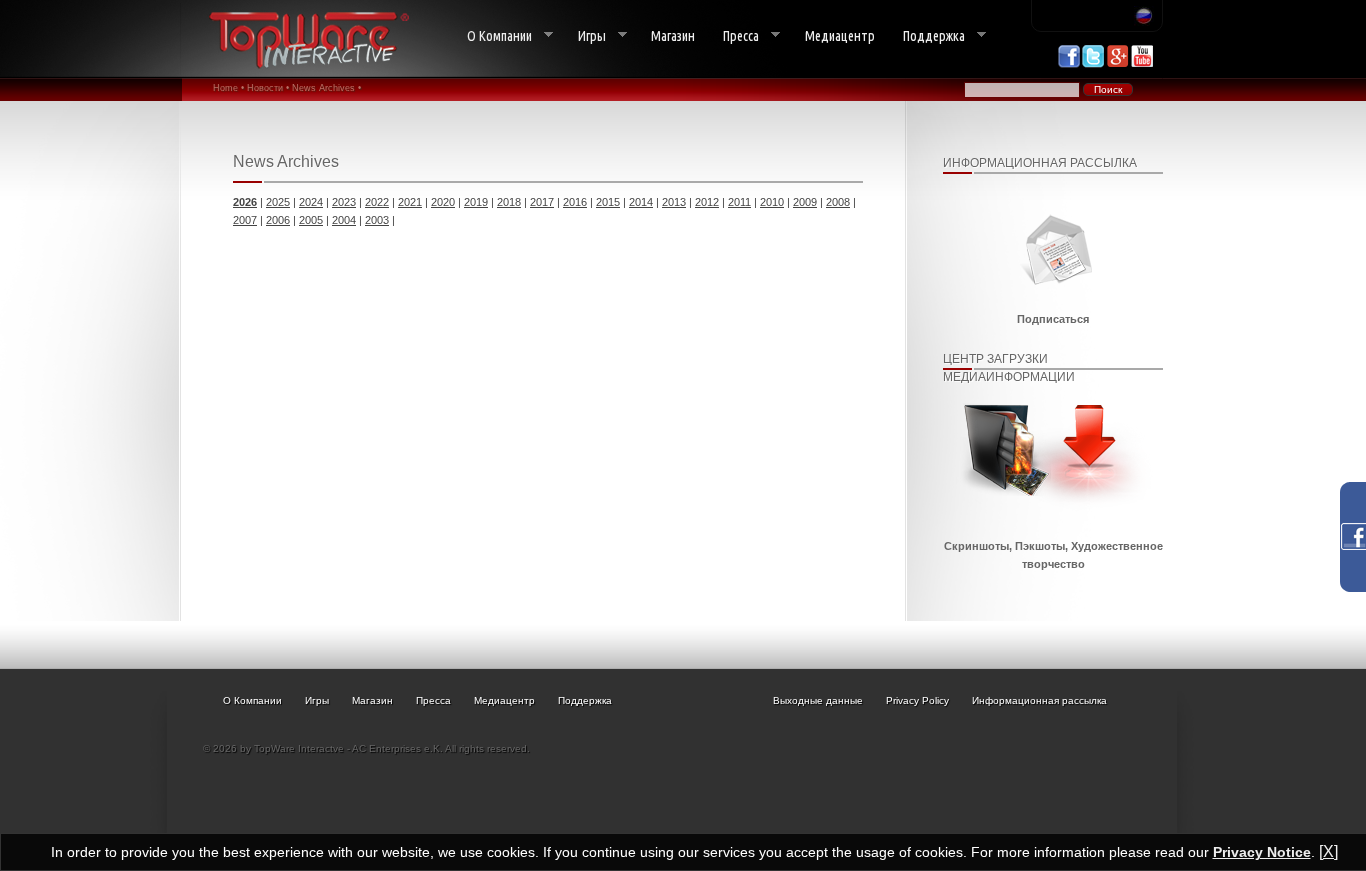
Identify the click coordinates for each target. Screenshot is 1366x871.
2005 (311, 220)
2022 (377, 202)
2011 (739, 202)
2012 (707, 202)
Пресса (734, 36)
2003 (377, 220)
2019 (476, 202)
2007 (245, 220)
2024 (311, 202)
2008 (838, 202)
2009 (805, 202)
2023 (344, 202)
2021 (410, 202)
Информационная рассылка (1039, 700)
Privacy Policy (917, 700)
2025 (278, 202)
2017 (542, 202)
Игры (585, 36)
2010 (772, 202)
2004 (344, 220)
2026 (245, 202)
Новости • (268, 88)
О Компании (492, 36)
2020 (443, 202)
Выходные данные (818, 700)
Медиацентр (840, 36)
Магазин (673, 36)
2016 (575, 202)
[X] (1328, 851)
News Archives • (326, 88)
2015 (608, 202)
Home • (228, 88)
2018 (509, 202)
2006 (278, 220)
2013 (674, 202)
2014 (641, 202)
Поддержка (927, 36)
